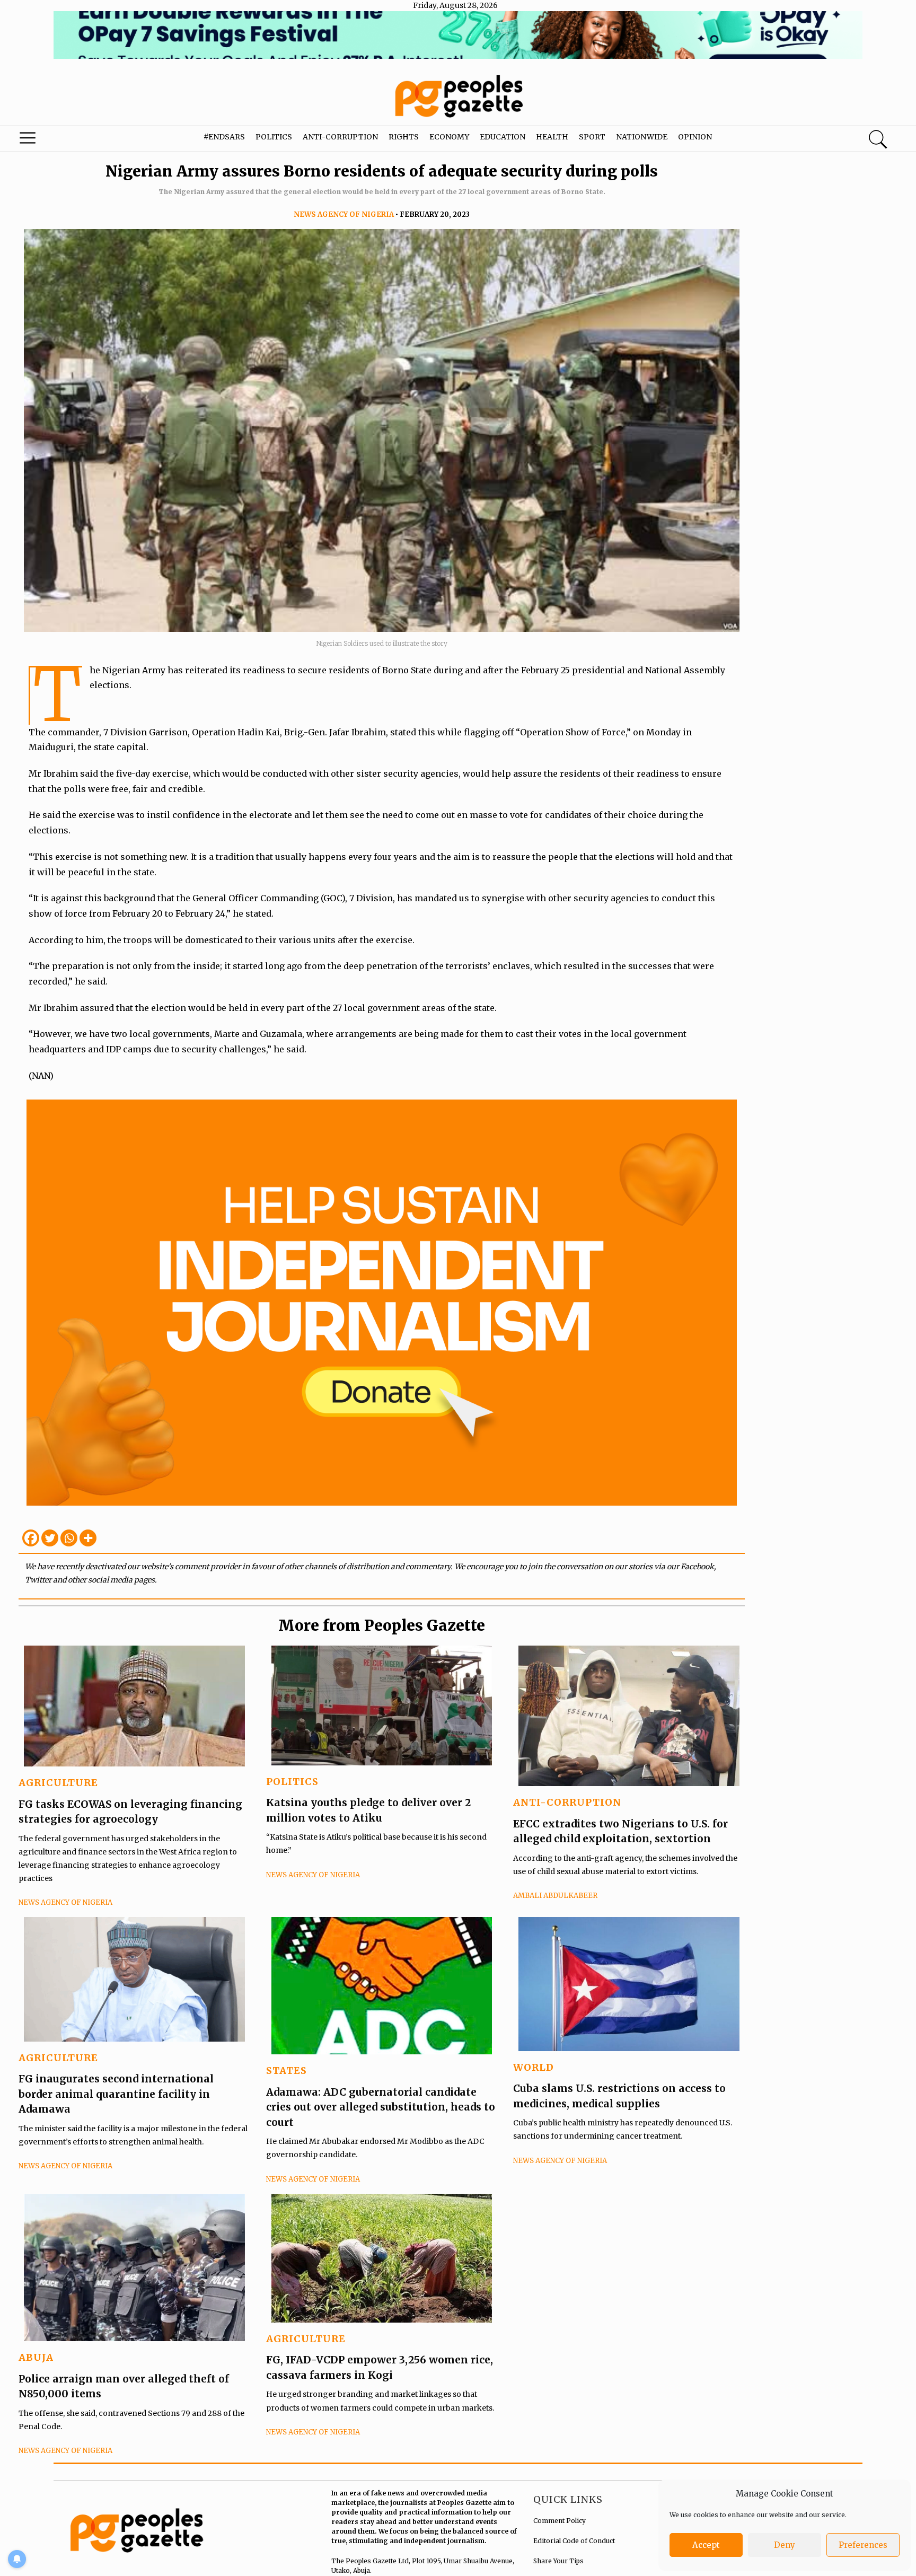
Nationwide (642, 137)
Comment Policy (560, 2521)
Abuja (36, 2357)
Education (503, 137)
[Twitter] (50, 1538)
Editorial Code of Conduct (574, 2541)
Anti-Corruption (340, 137)
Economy (449, 137)
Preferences (863, 2545)
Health (552, 137)
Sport (592, 137)
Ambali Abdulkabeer (555, 1896)
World (534, 2067)
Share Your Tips (558, 2561)
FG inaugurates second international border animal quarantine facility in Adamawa (116, 2094)
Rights (404, 137)
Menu (49, 140)
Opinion (695, 137)
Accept (706, 2545)
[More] (88, 1538)
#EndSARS (224, 137)
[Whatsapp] (69, 1538)
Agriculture (58, 1783)
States (287, 2071)
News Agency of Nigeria (344, 214)
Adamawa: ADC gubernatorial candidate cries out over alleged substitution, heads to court (381, 2107)
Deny (785, 2545)
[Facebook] (31, 1538)
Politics (274, 137)
